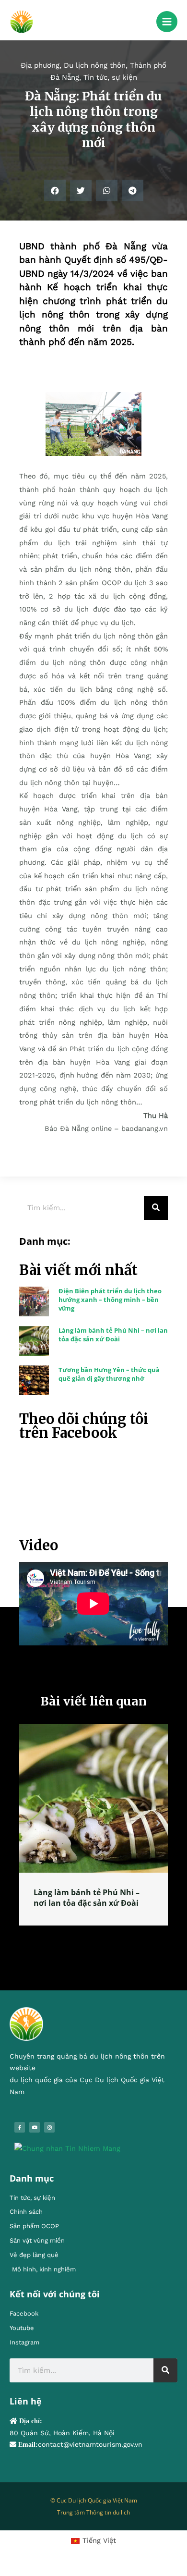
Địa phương (40, 65)
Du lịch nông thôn (95, 65)
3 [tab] (98, 1947)
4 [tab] (108, 1947)
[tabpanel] (93, 1830)
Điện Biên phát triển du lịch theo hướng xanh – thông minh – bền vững (110, 1300)
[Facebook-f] (20, 2138)
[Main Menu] (167, 22)
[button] (55, 190)
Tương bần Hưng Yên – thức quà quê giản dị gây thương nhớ (109, 1374)
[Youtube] (35, 2138)
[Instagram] (49, 2138)
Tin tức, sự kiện (110, 77)
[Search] (156, 1208)
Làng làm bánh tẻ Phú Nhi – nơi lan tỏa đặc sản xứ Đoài (113, 1335)
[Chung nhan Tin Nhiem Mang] (67, 2159)
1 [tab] (79, 1947)
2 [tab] (89, 1947)
